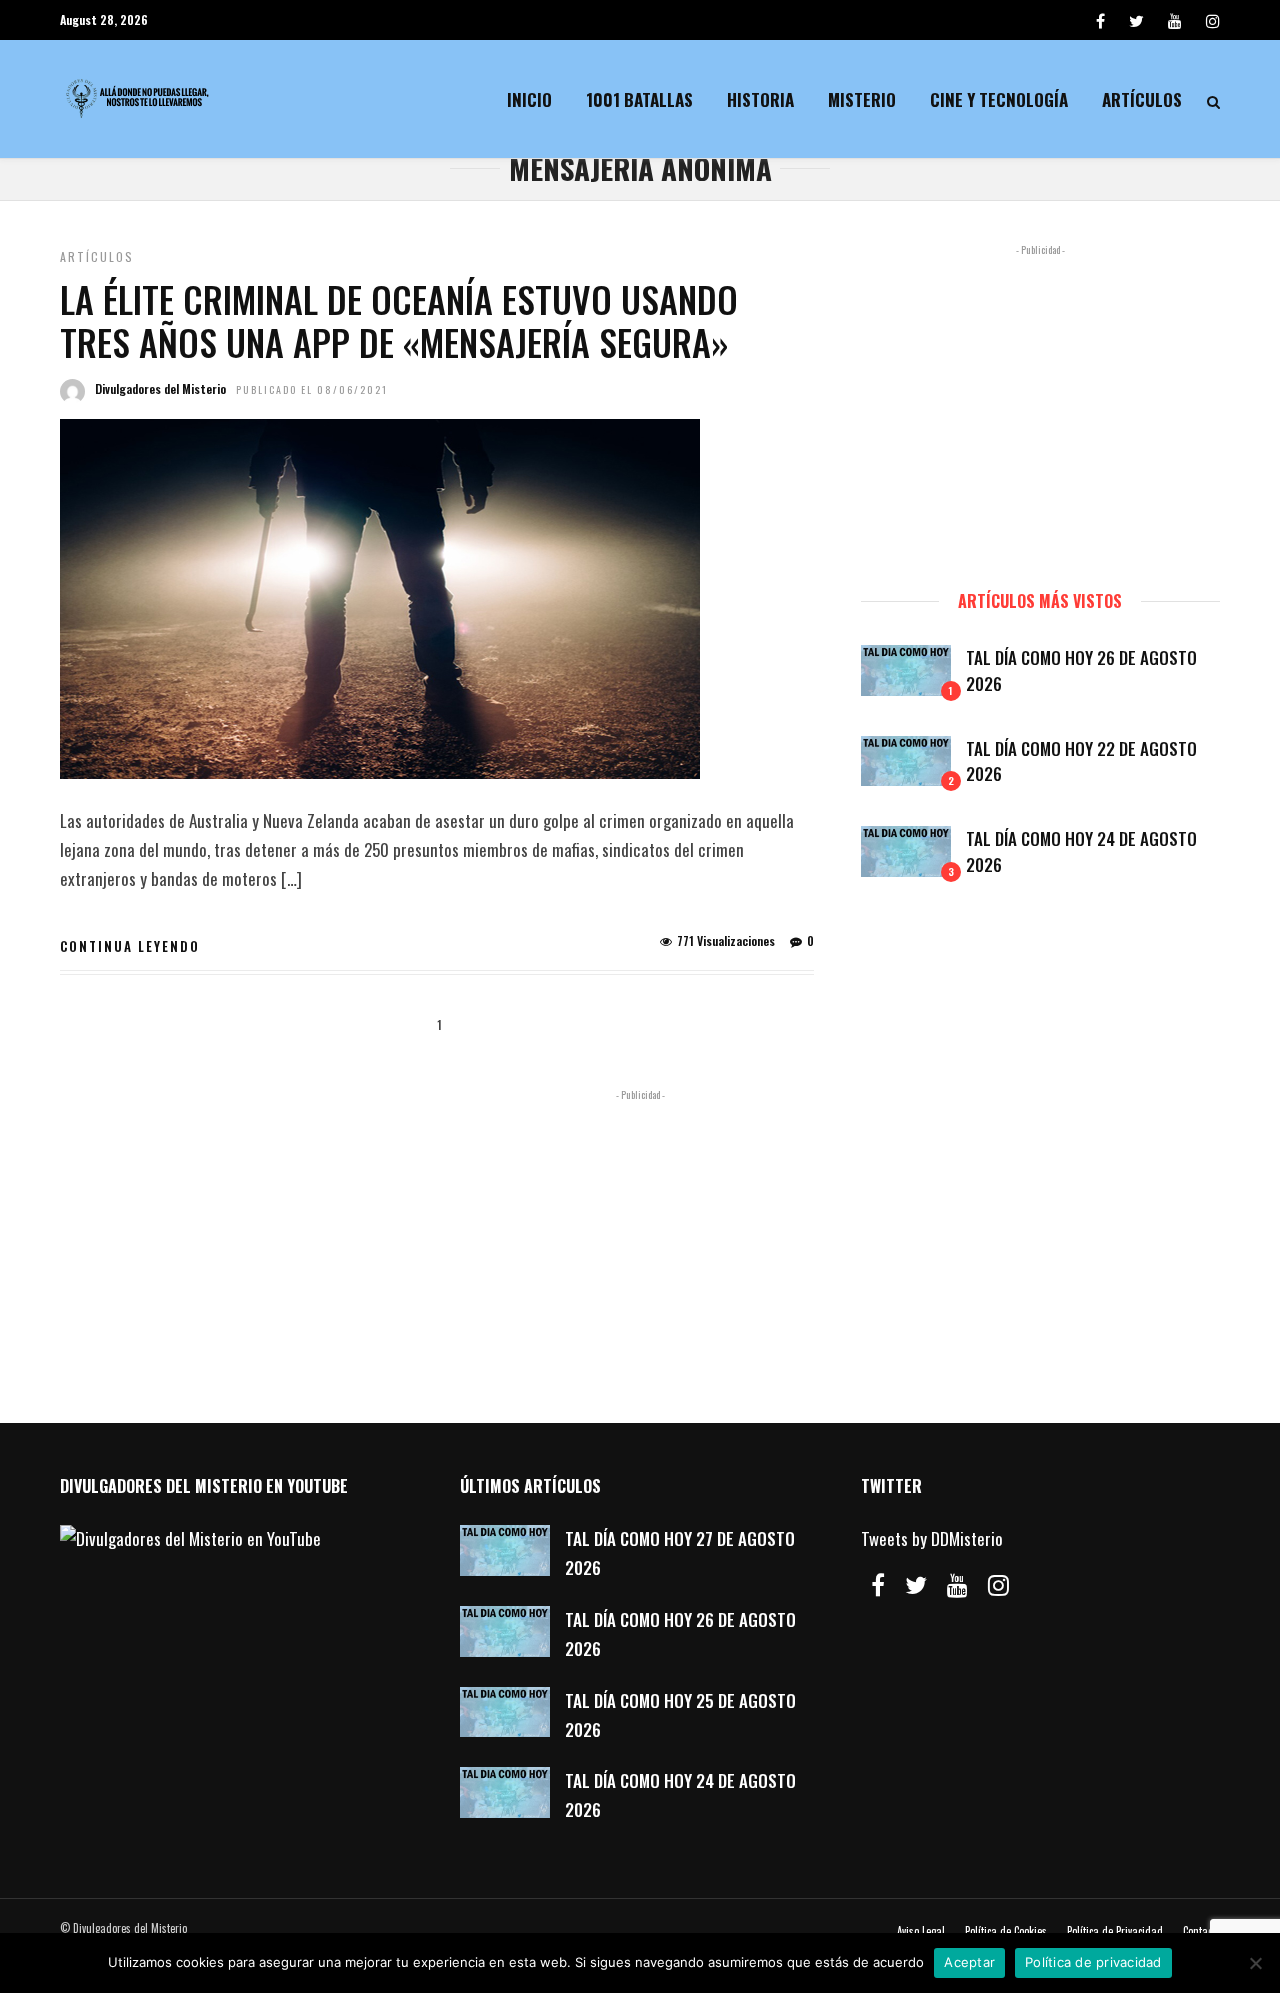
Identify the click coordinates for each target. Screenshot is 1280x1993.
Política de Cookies (1006, 1931)
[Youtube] (1175, 20)
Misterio (862, 99)
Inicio (529, 99)
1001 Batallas (639, 99)
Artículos (1142, 99)
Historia (760, 99)
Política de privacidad (1093, 1962)
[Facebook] (878, 1585)
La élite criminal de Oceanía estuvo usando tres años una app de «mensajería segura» (399, 320)
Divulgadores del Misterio (160, 388)
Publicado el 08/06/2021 (312, 389)
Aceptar (969, 1962)
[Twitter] (916, 1585)
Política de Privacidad (1115, 1931)
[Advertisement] (1040, 408)
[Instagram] (1213, 20)
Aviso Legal (921, 1931)
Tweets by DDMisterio (932, 1538)
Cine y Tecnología (999, 99)
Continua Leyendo (130, 946)
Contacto (1201, 1931)
